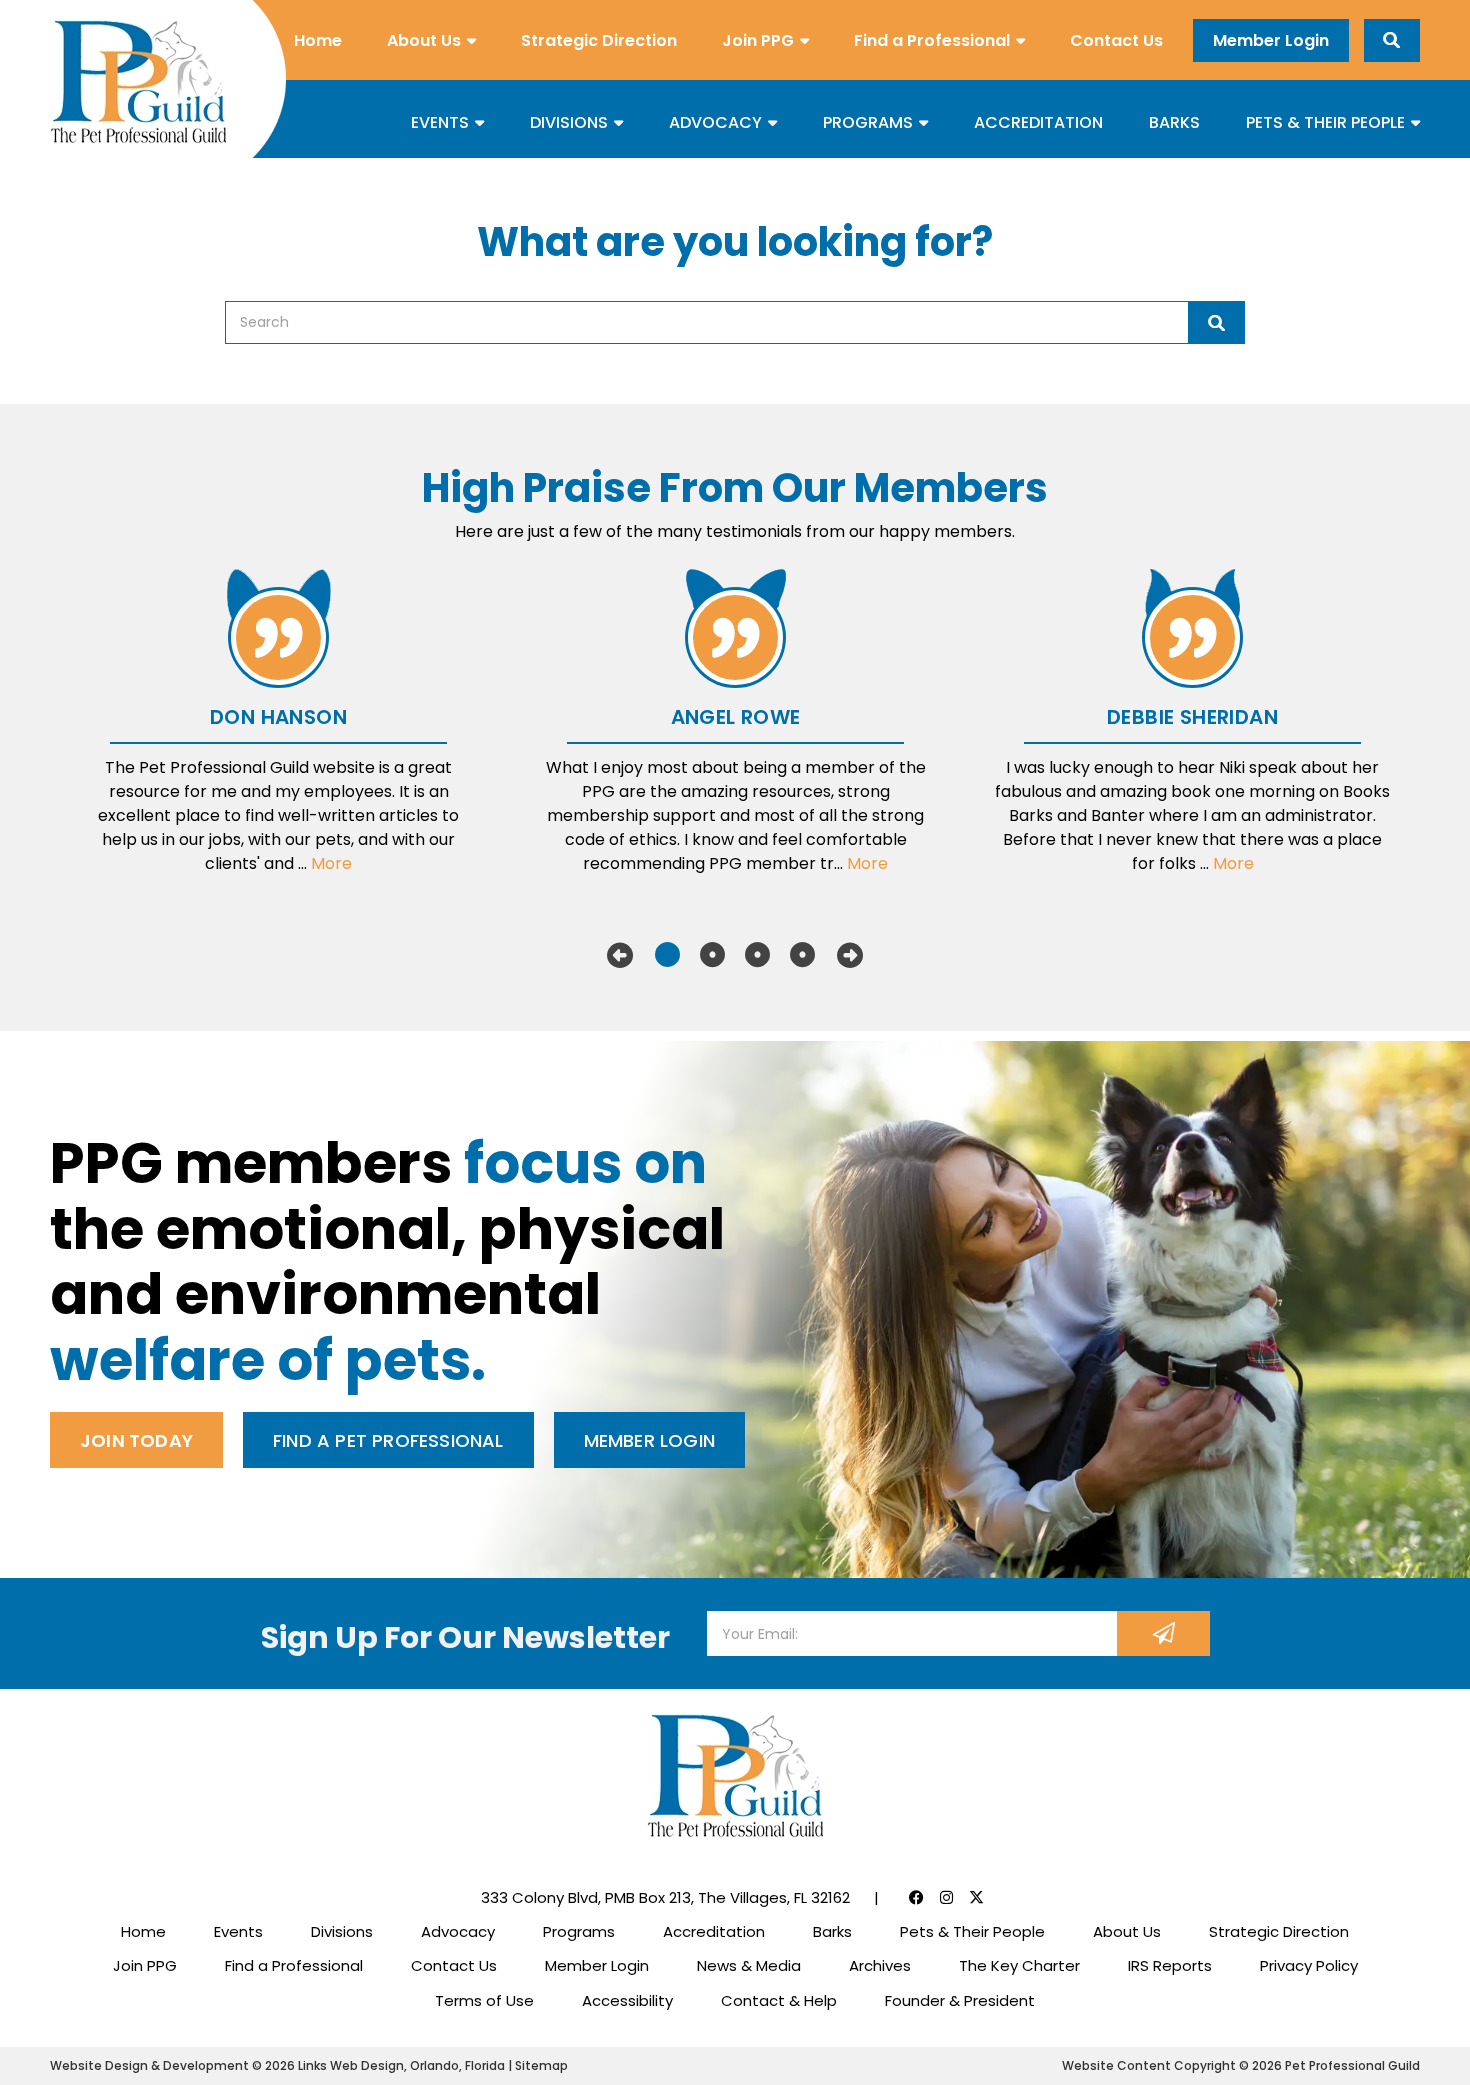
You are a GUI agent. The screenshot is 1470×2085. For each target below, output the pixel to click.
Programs (868, 122)
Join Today (136, 1440)
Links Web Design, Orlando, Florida (403, 2065)
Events (440, 122)
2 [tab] (712, 955)
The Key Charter (1019, 1965)
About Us (424, 40)
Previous (620, 955)
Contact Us (1116, 40)
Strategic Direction (599, 40)
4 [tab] (802, 955)
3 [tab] (757, 955)
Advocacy (715, 122)
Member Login (1271, 40)
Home (318, 40)
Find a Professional (932, 40)
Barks (1174, 122)
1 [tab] (667, 955)
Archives (880, 1965)
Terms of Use (484, 2000)
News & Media (749, 1965)
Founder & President (960, 2000)
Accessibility (627, 2000)
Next (850, 955)
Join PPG (758, 40)
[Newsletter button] (1163, 1633)
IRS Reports (1170, 1965)
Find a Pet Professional (388, 1440)
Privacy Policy (1309, 1965)
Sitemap (541, 2065)
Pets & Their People (1325, 122)
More (331, 863)
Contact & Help (779, 2000)
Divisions (569, 122)
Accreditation (1038, 122)
